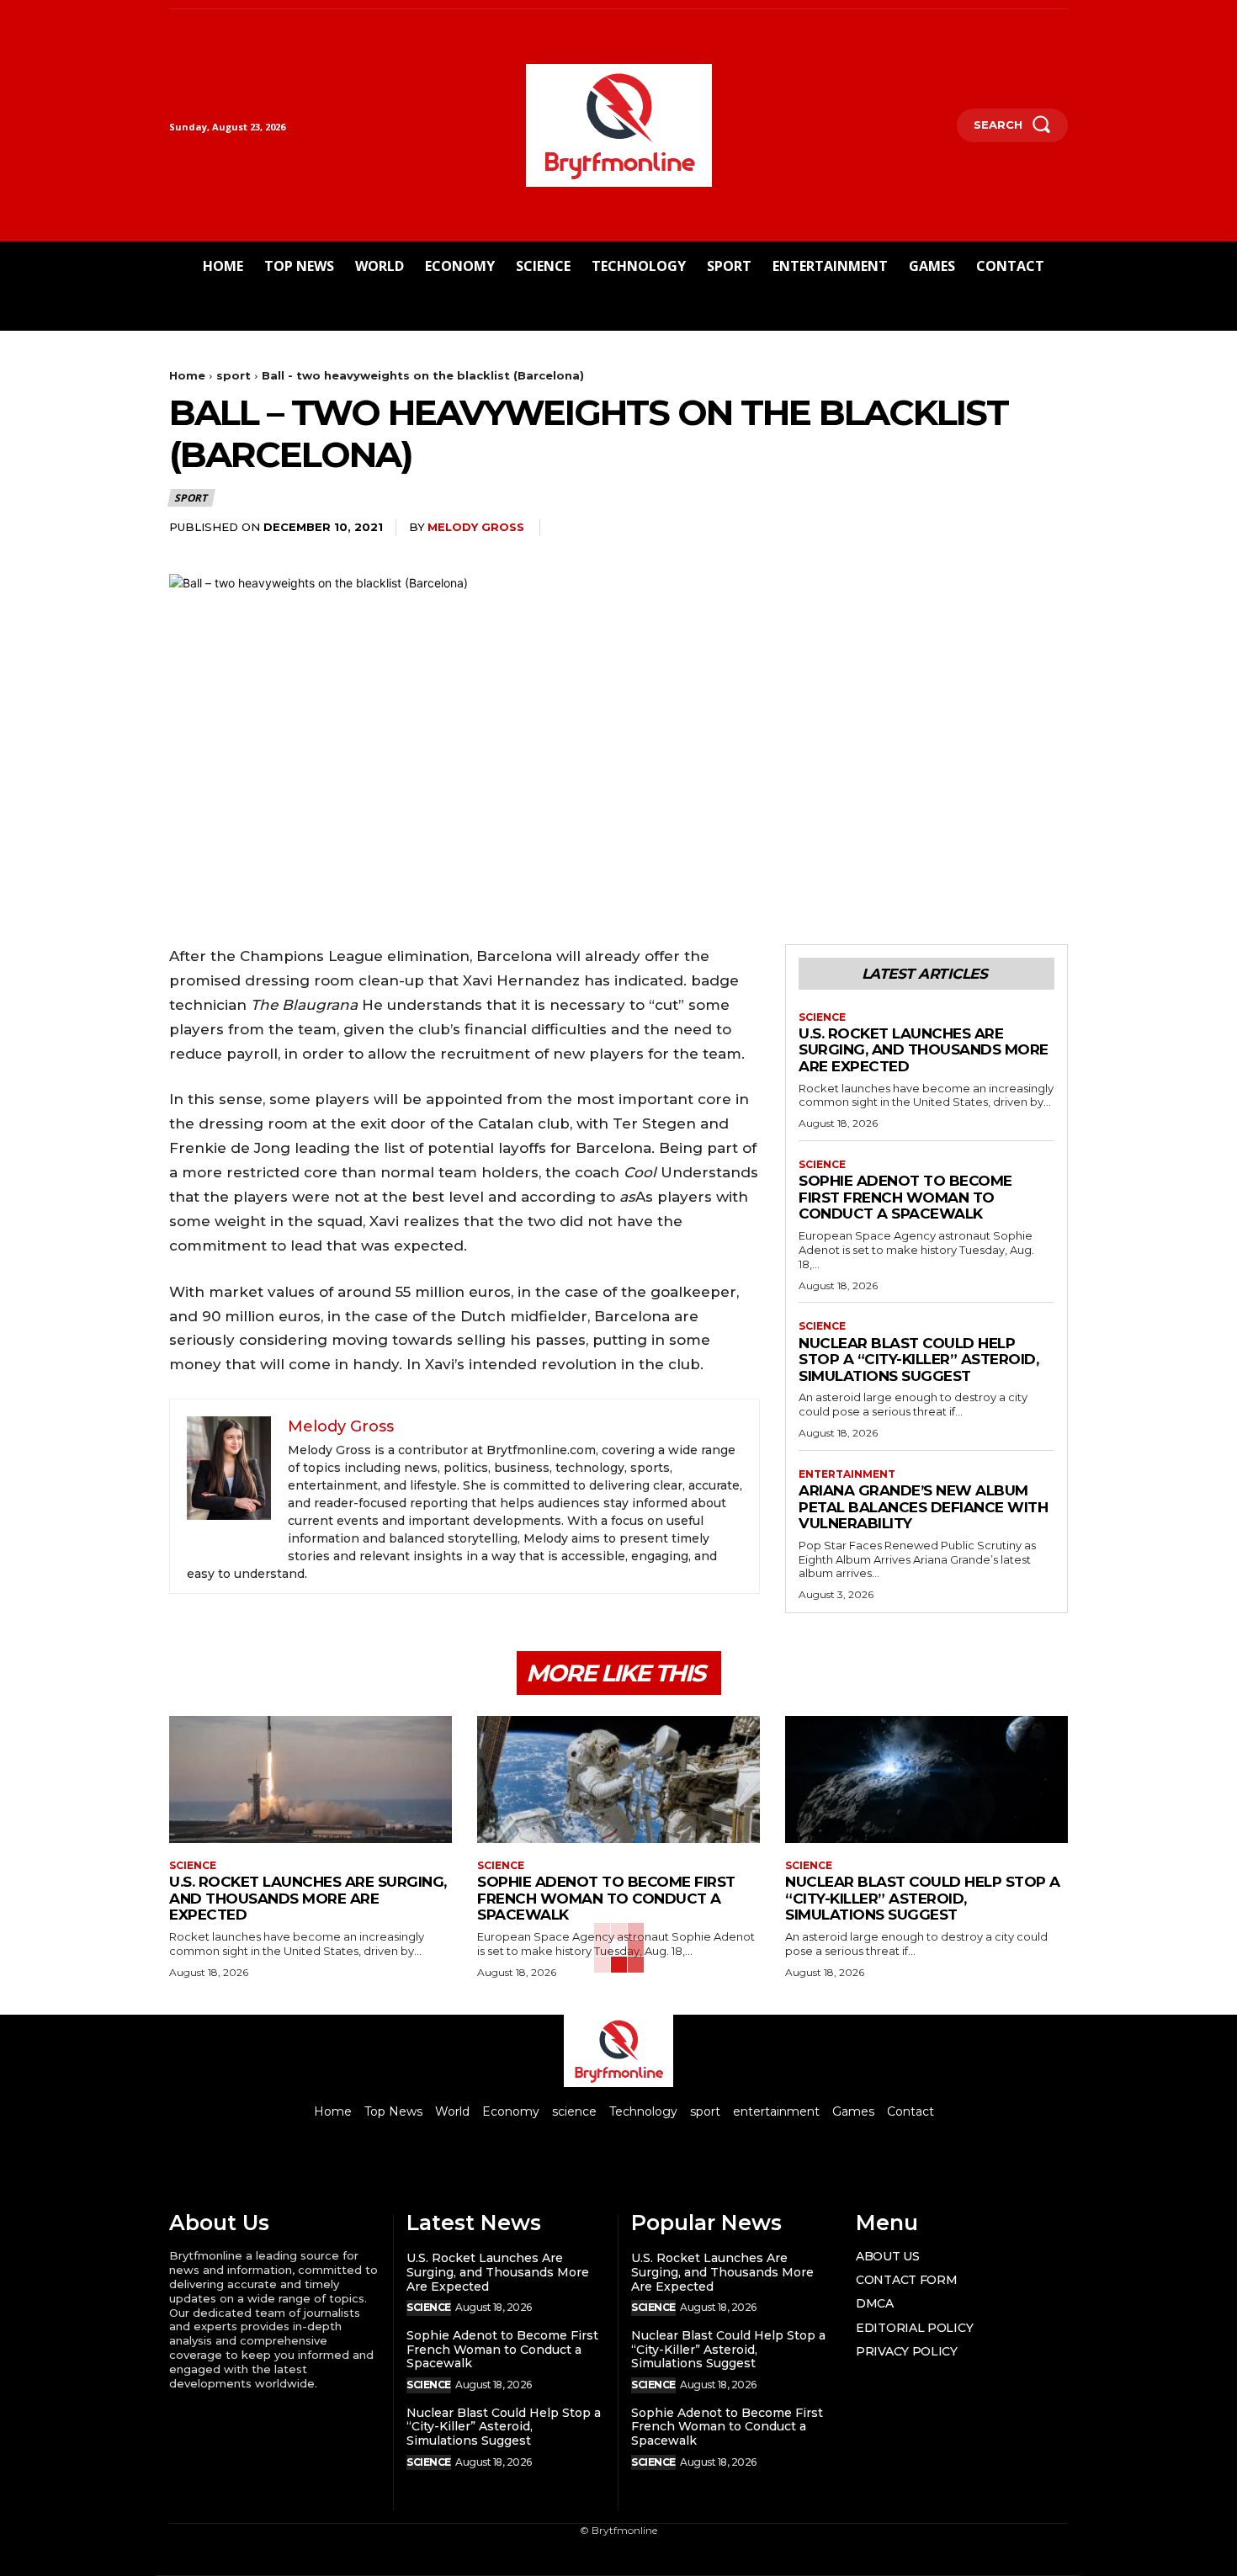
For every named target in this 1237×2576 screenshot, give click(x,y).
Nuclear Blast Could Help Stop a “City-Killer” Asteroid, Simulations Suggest (918, 1360)
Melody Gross (476, 527)
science (822, 1017)
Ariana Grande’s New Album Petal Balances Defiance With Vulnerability (923, 1507)
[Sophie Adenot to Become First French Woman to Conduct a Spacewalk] (618, 1779)
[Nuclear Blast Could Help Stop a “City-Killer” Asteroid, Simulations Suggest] (926, 1779)
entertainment (847, 1474)
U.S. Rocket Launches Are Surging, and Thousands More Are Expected (924, 1050)
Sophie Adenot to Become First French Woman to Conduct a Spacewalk (905, 1197)
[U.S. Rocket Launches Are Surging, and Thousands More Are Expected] (311, 1779)
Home (187, 375)
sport (234, 375)
